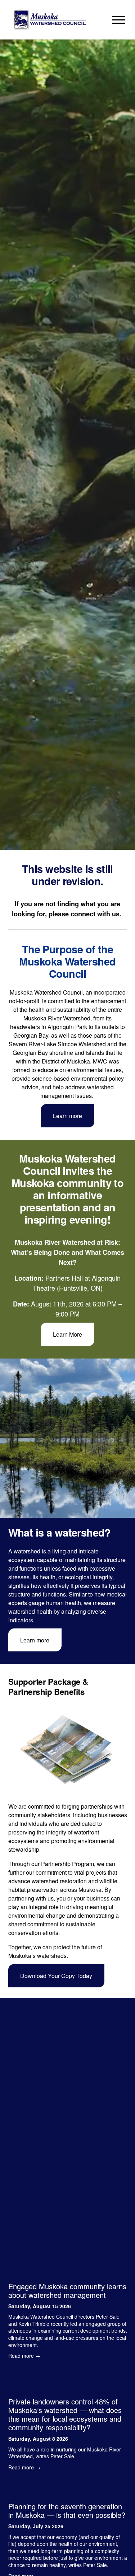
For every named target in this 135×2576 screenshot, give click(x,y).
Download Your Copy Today (56, 1976)
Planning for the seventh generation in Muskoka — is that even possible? (67, 2510)
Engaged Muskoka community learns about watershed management (67, 2290)
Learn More (67, 1334)
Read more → (24, 2356)
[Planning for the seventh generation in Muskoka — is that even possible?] (68, 2490)
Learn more (67, 1116)
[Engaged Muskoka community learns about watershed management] (68, 2270)
